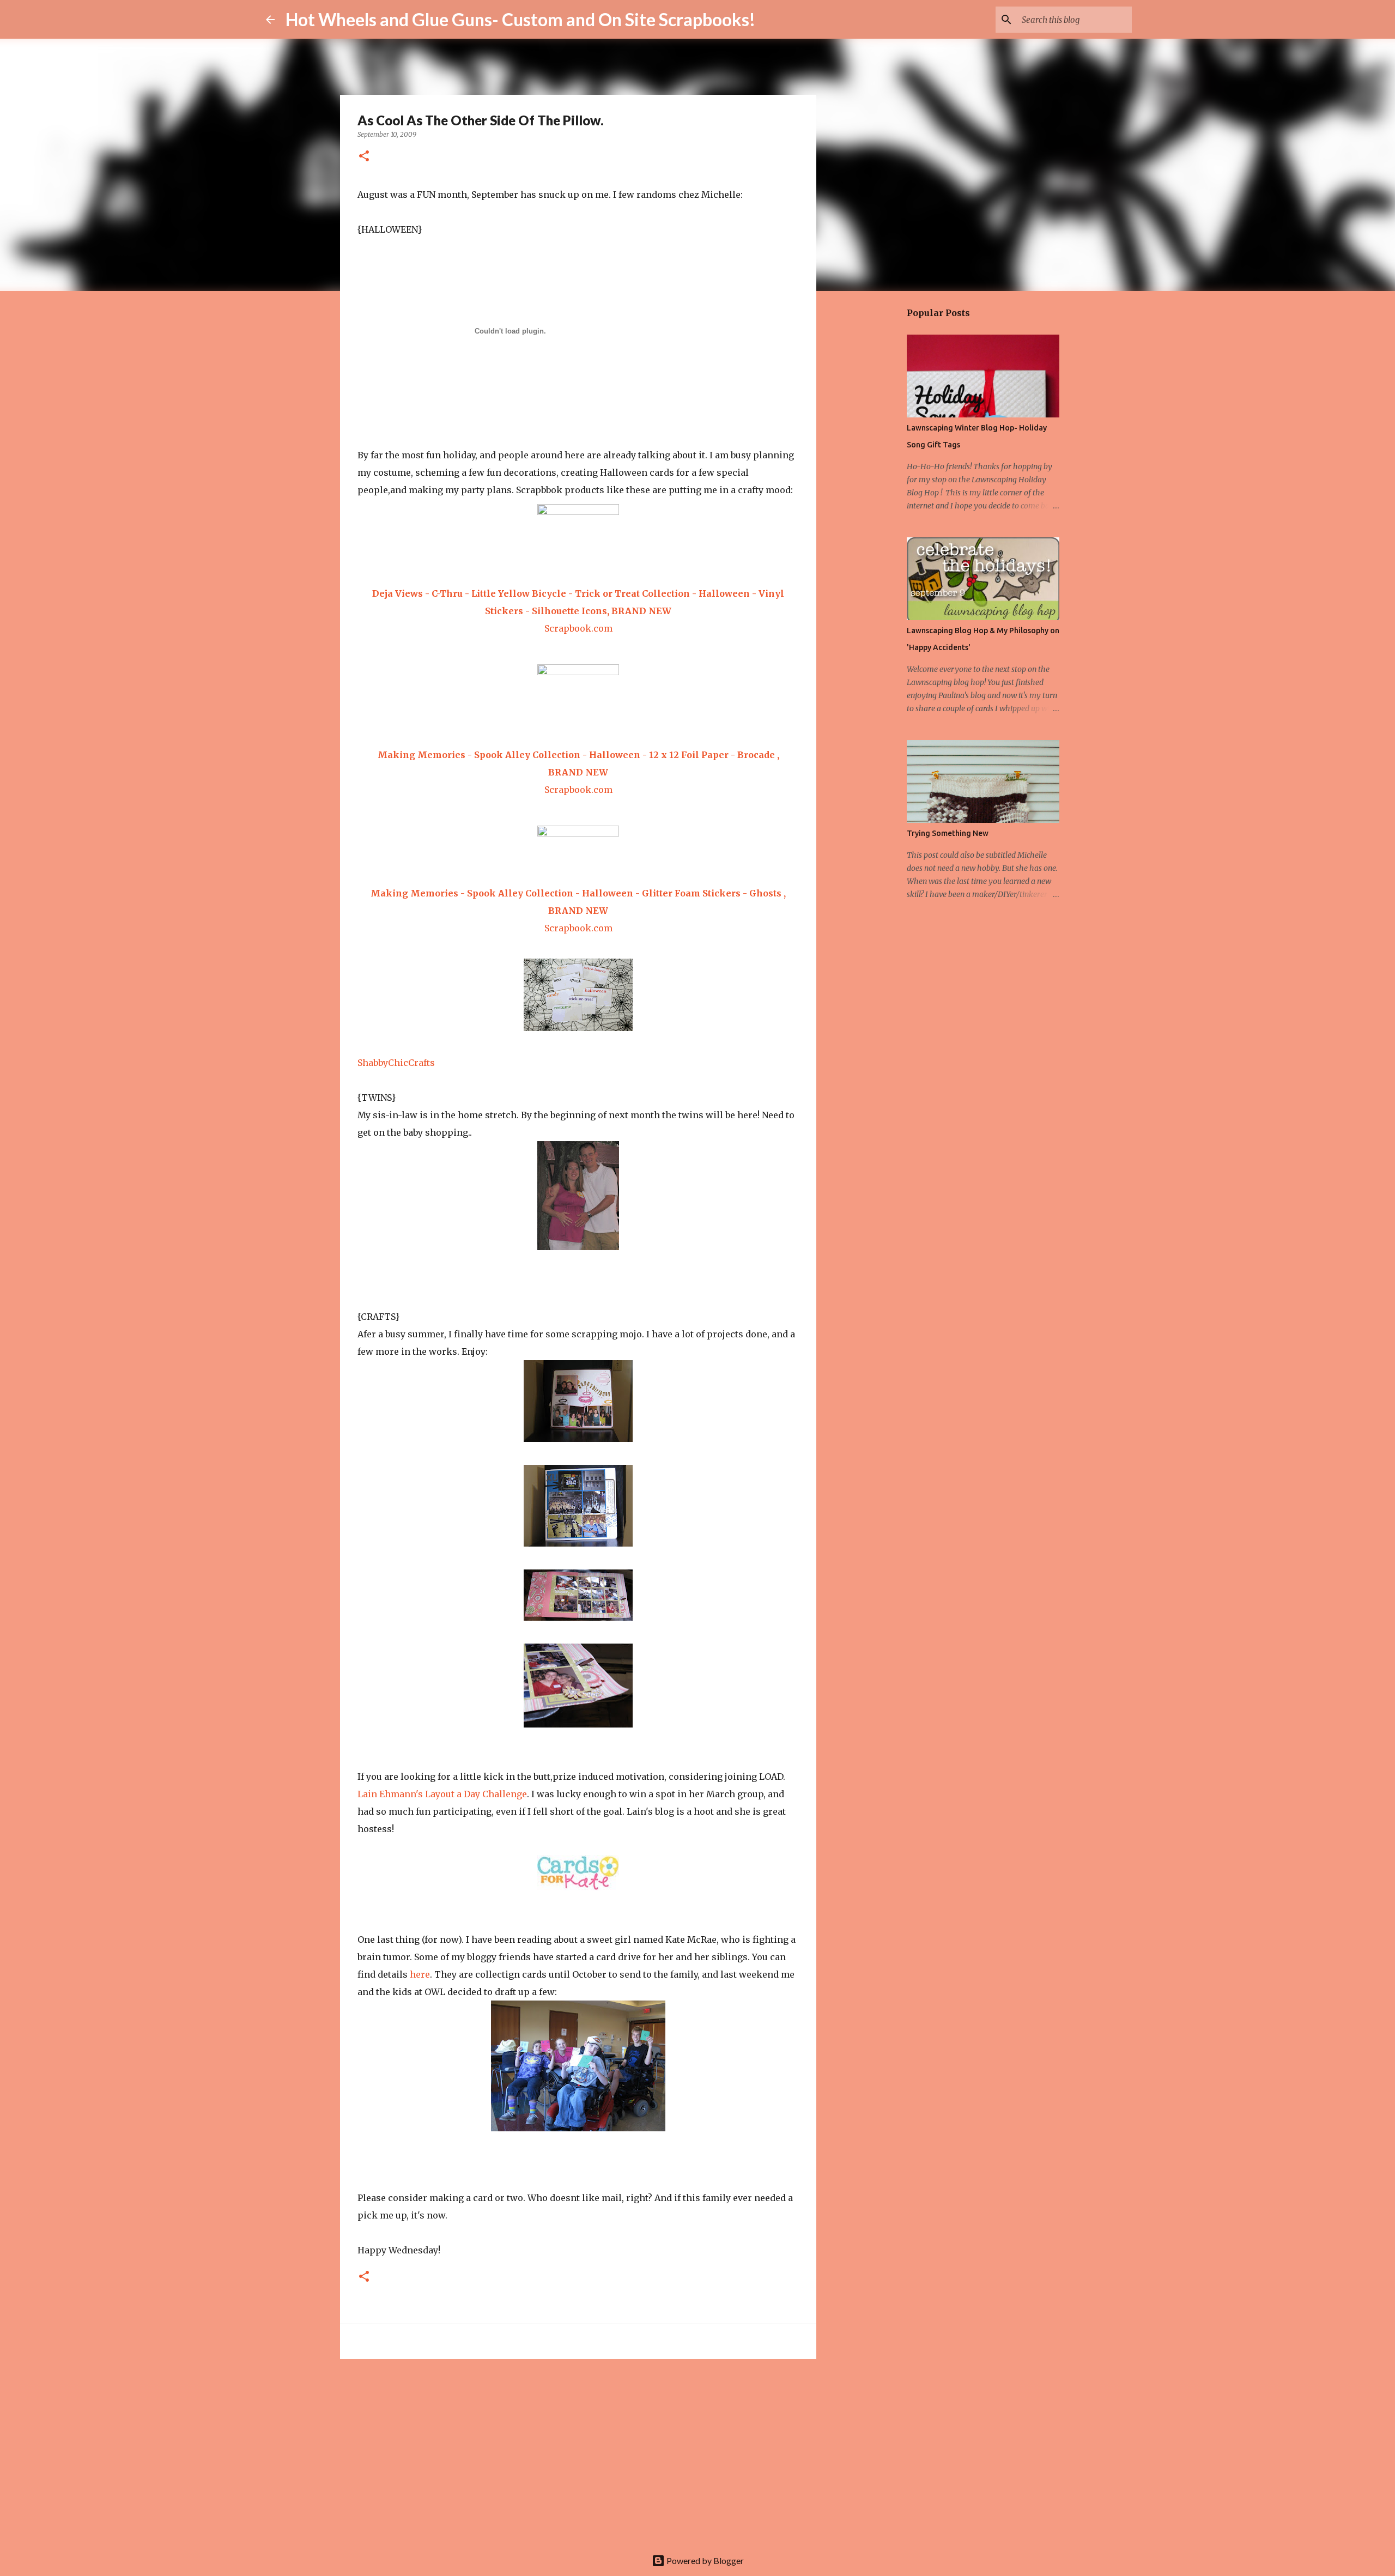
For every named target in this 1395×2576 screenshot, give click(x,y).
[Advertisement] (578, 2452)
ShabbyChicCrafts (396, 1063)
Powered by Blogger (704, 2560)
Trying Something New (948, 833)
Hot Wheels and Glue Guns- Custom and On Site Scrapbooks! (520, 19)
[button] (364, 157)
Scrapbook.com (578, 628)
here (420, 1974)
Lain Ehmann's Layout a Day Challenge (442, 1794)
